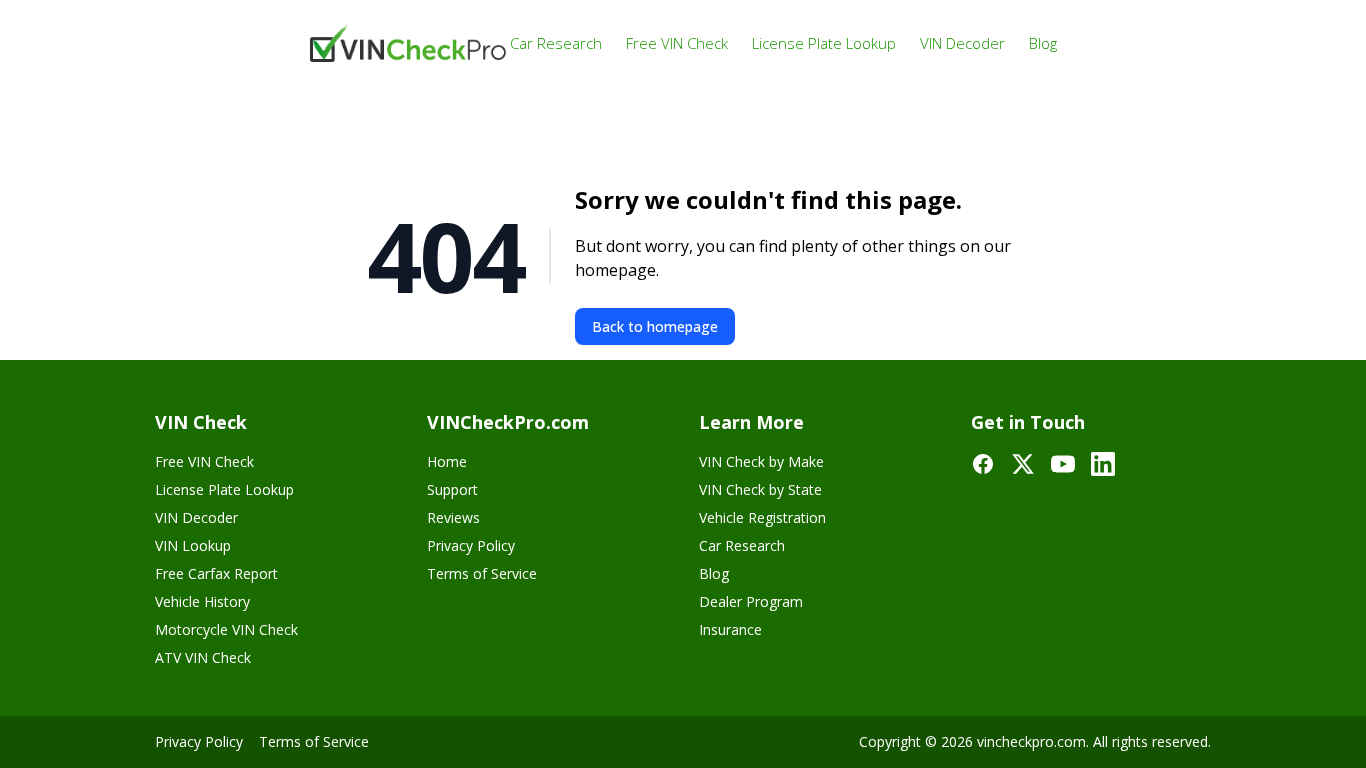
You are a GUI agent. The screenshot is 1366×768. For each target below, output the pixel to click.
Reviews (453, 517)
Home (447, 461)
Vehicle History (202, 601)
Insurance (730, 629)
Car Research (556, 43)
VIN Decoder (962, 43)
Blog (1043, 43)
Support (452, 489)
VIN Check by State (760, 489)
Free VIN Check (677, 43)
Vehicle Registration (762, 517)
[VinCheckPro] (410, 43)
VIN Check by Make (761, 461)
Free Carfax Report (216, 573)
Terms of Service (482, 573)
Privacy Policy (471, 545)
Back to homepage (655, 326)
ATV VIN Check (203, 657)
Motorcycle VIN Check (226, 629)
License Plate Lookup (824, 43)
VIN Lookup (193, 545)
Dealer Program (751, 601)
